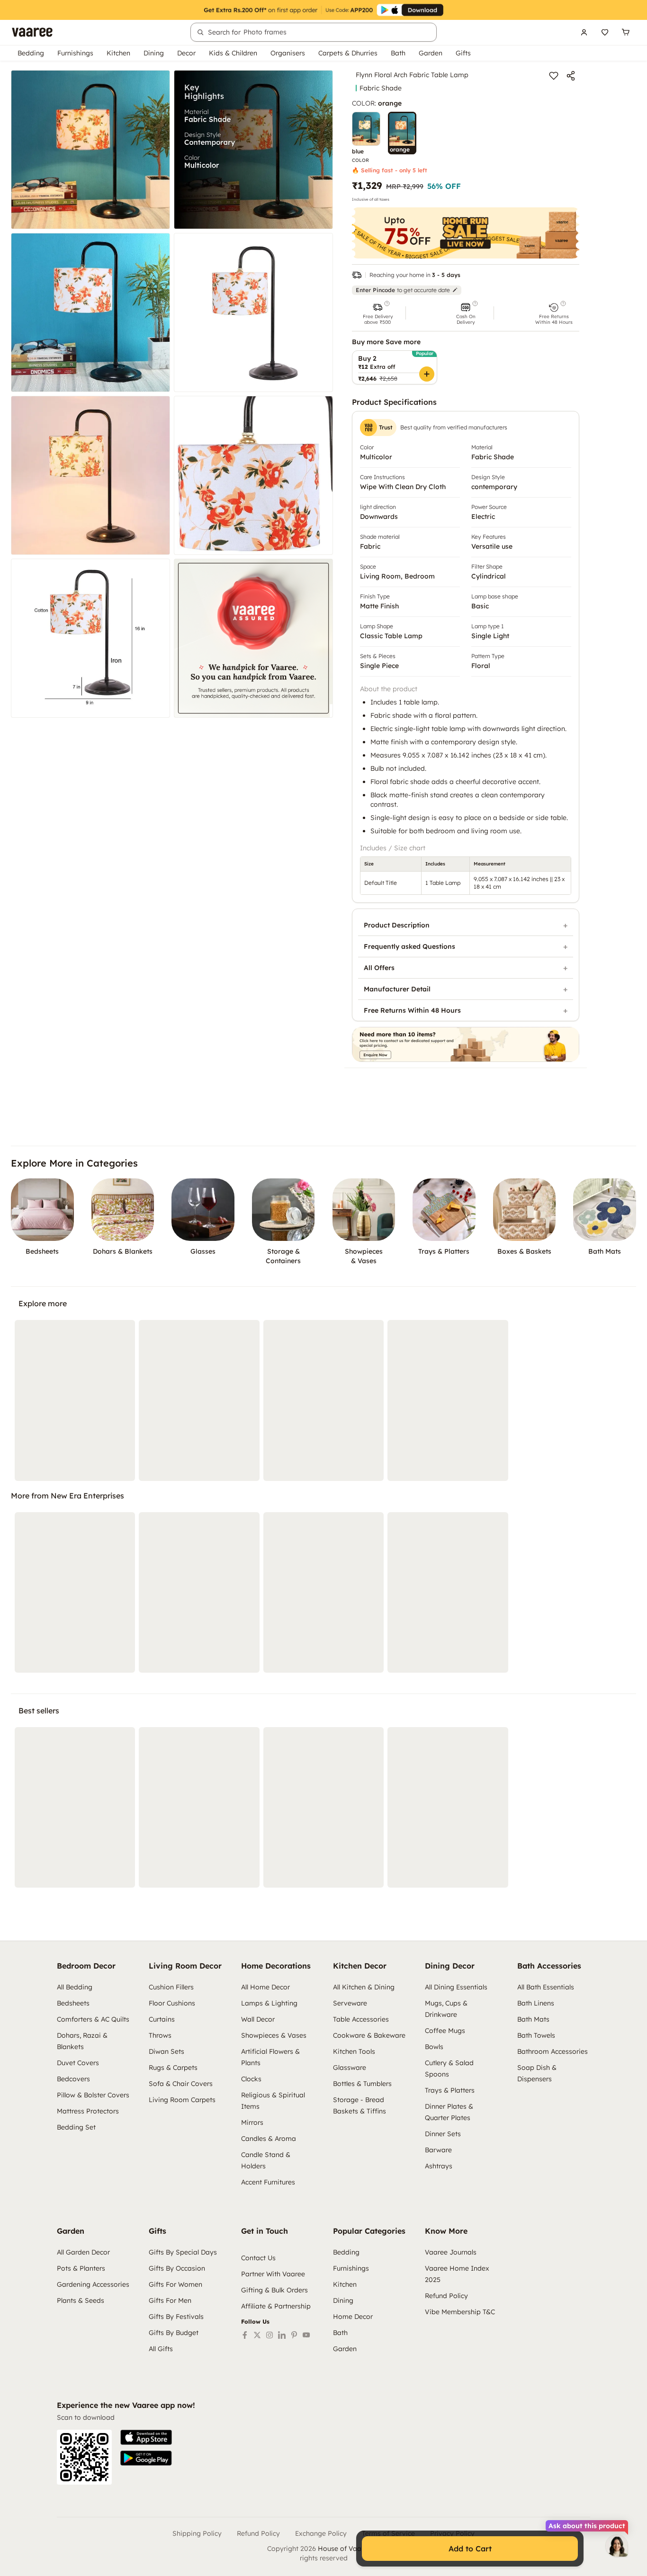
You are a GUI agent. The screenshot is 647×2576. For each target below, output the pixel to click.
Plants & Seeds (81, 2300)
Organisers (288, 53)
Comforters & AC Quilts (93, 2019)
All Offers (379, 968)
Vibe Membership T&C (460, 2312)
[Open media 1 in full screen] (90, 150)
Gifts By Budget (174, 2333)
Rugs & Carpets (173, 2068)
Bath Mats (533, 2019)
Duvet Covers (78, 2063)
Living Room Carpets (182, 2100)
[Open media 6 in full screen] (253, 475)
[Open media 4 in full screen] (253, 312)
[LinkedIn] (282, 2335)
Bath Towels (536, 2035)
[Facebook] (245, 2335)
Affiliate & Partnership (276, 2306)
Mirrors (252, 2122)
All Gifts (161, 2349)
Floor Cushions (172, 2003)
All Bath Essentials (546, 1987)
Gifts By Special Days (183, 2252)
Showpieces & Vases (274, 2035)
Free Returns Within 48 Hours (412, 1010)
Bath (398, 53)
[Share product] (571, 76)
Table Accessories (361, 2019)
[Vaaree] (32, 32)
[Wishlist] (605, 32)
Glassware (350, 2068)
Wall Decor (258, 2019)
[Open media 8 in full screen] (253, 638)
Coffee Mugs (445, 2031)
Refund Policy (446, 2296)
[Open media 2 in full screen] (253, 150)
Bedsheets (73, 2003)
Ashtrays (439, 2166)
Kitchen (118, 53)
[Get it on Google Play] (146, 2458)
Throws (160, 2035)
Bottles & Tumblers (362, 2084)
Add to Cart (470, 2549)
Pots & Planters (81, 2268)
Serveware (350, 2003)
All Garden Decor (83, 2252)
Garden (431, 53)
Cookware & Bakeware (369, 2035)
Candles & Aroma (269, 2139)
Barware (438, 2150)
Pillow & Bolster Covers (93, 2095)
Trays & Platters (450, 2090)
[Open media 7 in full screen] (90, 638)
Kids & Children (233, 53)
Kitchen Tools (354, 2051)
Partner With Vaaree (273, 2274)
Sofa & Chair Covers (181, 2084)
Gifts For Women (175, 2284)
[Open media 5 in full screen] (90, 475)
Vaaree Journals (451, 2252)
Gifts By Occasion (177, 2268)
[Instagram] (270, 2335)
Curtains (162, 2019)
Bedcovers (73, 2079)
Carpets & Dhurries (348, 53)
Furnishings (75, 53)
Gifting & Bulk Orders (274, 2290)
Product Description (397, 925)
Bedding (31, 53)
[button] (377, 313)
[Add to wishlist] (554, 76)
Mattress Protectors (88, 2111)
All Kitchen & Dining (364, 1987)
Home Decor (353, 2317)
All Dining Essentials (456, 1987)
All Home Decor (265, 1987)
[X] (257, 2335)
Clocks (251, 2079)
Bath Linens (536, 2003)
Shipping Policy (197, 2533)
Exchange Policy (321, 2533)
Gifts (463, 53)
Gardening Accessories (93, 2284)
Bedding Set (76, 2127)
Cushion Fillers (171, 1987)
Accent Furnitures (268, 2182)
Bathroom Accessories (553, 2051)
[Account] (584, 32)
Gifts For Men (170, 2300)
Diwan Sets (166, 2051)
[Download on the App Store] (146, 2437)
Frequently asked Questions (409, 946)
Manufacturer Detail (397, 989)
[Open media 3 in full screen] (90, 312)
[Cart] (626, 32)
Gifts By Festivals (176, 2317)
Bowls (434, 2047)
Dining (154, 53)
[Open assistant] (617, 2546)
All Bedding (75, 1987)
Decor (186, 53)
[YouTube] (306, 2335)
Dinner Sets (443, 2134)
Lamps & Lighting (269, 2003)
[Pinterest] (294, 2335)
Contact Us (258, 2258)
